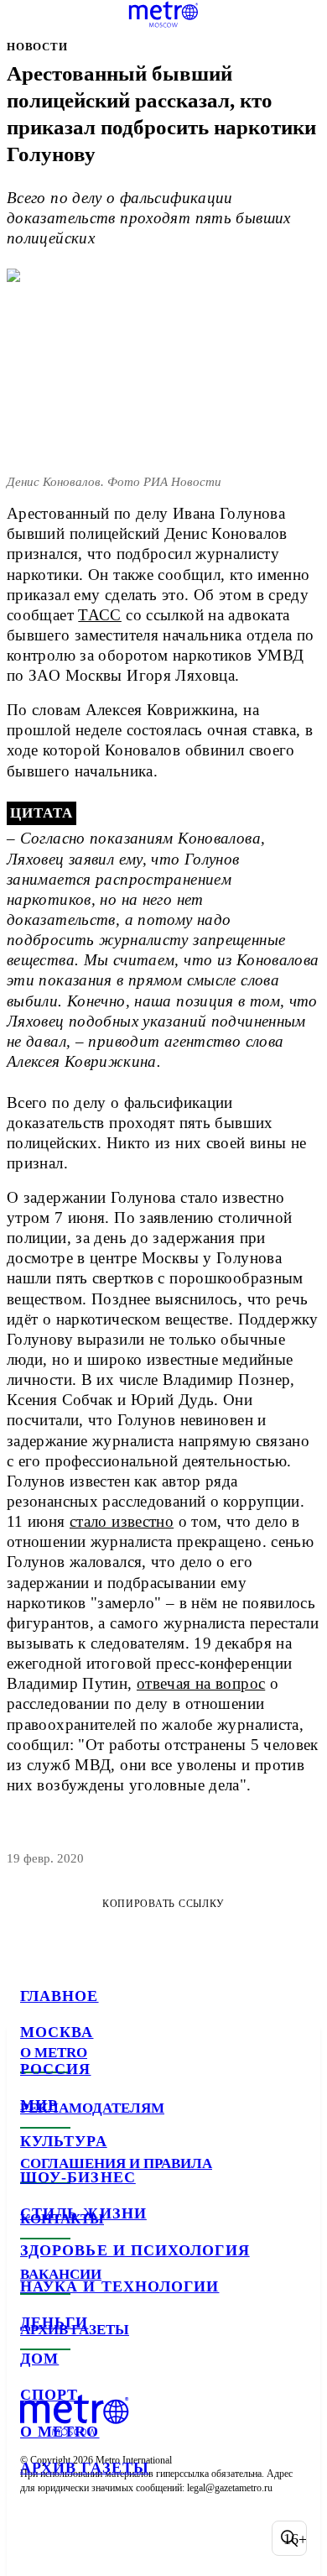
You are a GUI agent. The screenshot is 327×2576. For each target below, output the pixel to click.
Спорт (49, 2395)
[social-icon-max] (168, 2538)
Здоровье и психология (135, 2250)
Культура (64, 2141)
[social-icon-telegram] (80, 2538)
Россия (55, 2069)
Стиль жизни (83, 2213)
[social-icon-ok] (124, 2538)
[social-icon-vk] (37, 2538)
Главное (60, 1996)
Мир (39, 2105)
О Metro (60, 2432)
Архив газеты (85, 2468)
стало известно (122, 1521)
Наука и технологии (119, 2286)
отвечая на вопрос (201, 1683)
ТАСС (100, 615)
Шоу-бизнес (78, 2177)
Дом (39, 2359)
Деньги (54, 2323)
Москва (57, 2032)
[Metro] (164, 14)
